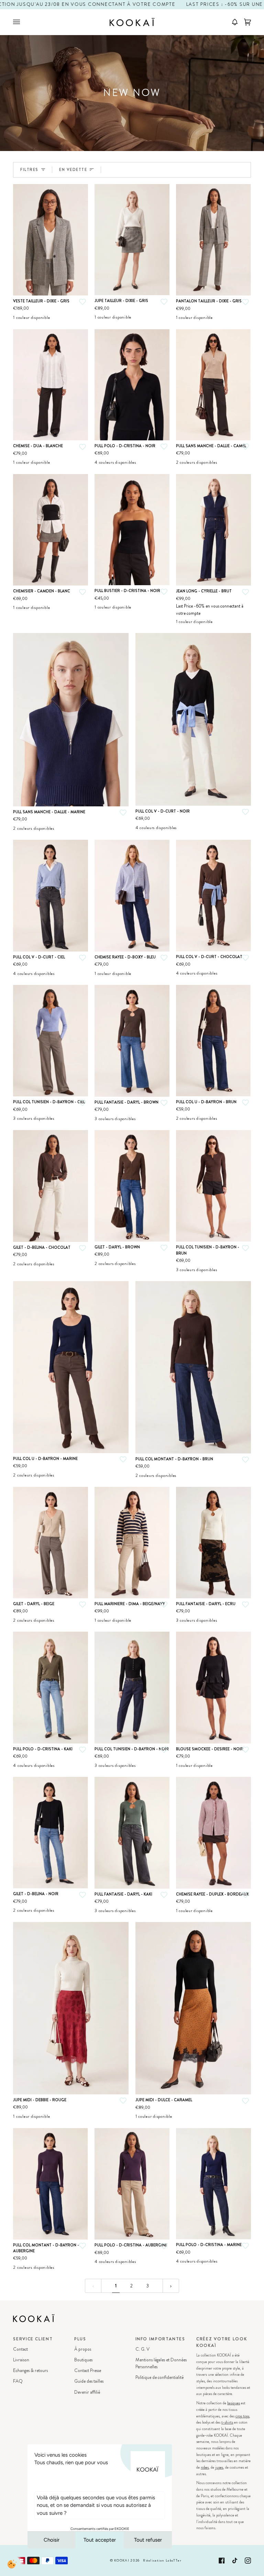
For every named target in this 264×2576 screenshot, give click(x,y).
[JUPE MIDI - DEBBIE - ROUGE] (71, 2008)
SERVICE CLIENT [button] (33, 2339)
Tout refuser (148, 2540)
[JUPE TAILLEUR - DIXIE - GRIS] (132, 240)
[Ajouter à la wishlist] (82, 302)
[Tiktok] (235, 2561)
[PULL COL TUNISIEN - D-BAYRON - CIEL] (51, 1041)
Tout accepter (100, 2540)
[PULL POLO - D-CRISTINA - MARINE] (213, 2184)
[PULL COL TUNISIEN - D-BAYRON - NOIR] (132, 1687)
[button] (232, 22)
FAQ (18, 2381)
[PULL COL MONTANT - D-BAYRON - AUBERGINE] (51, 2184)
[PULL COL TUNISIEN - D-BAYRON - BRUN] (213, 1186)
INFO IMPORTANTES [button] (160, 2339)
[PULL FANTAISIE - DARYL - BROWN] (132, 1041)
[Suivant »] (171, 2286)
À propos (83, 2349)
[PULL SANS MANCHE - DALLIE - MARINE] (71, 720)
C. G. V (142, 2349)
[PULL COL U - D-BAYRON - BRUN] (213, 1041)
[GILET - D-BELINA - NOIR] (51, 1833)
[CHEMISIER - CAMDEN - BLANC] (51, 530)
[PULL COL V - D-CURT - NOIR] (193, 719)
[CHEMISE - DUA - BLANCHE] (51, 385)
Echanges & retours (30, 2370)
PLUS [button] (80, 2339)
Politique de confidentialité (159, 2377)
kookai (122, 2561)
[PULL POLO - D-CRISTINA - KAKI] (51, 1688)
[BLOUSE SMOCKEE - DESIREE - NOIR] (213, 1688)
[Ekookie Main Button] (12, 2564)
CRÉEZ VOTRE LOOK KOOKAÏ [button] (222, 2342)
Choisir (52, 2540)
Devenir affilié (87, 2392)
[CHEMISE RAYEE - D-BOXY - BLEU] (132, 896)
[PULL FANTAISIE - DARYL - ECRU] (213, 1543)
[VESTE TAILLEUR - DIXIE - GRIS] (51, 240)
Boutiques (83, 2360)
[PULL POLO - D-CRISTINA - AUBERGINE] (132, 2184)
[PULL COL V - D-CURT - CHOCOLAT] (213, 895)
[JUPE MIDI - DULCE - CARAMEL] (193, 2008)
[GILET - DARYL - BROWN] (132, 1186)
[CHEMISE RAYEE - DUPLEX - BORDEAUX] (213, 1833)
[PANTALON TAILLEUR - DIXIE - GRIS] (213, 240)
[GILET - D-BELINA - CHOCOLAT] (51, 1186)
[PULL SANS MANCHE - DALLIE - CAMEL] (213, 385)
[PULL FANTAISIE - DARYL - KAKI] (132, 1833)
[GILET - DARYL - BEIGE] (51, 1543)
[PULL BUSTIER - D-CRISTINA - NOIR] (132, 530)
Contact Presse (88, 2370)
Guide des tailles (89, 2381)
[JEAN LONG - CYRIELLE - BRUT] (213, 530)
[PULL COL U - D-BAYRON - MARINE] (71, 1367)
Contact (20, 2349)
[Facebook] (222, 2561)
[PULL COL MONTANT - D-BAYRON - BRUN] (193, 1367)
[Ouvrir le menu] (23, 22)
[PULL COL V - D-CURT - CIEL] (51, 896)
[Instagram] (248, 2561)
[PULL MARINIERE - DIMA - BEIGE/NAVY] (132, 1543)
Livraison (21, 2360)
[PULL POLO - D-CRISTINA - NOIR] (132, 385)
